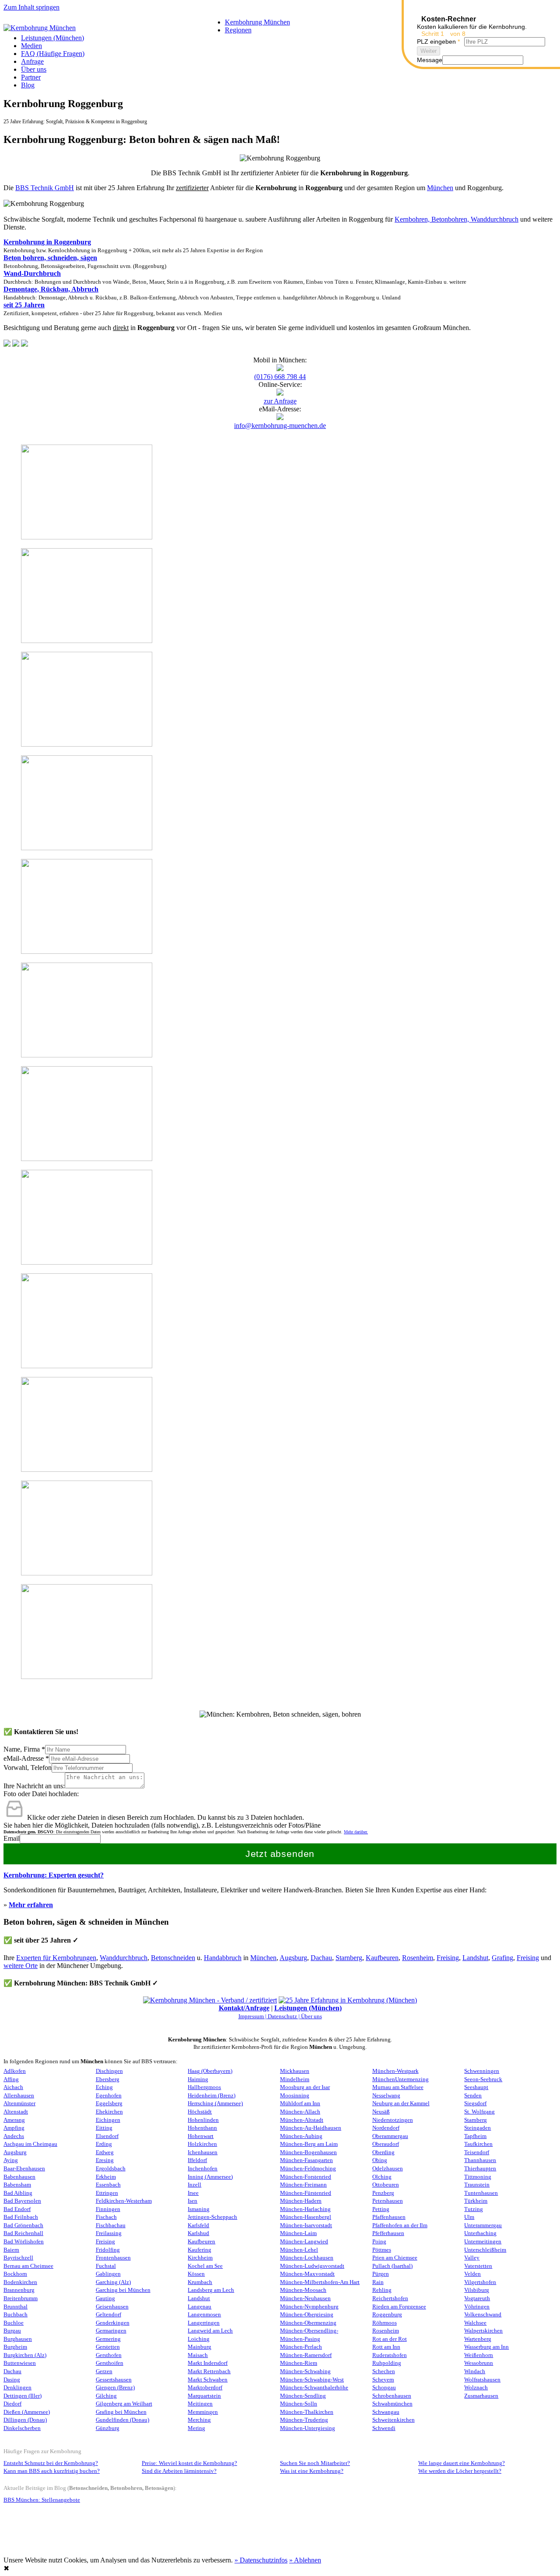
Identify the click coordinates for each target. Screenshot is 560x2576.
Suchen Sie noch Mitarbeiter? (315, 2463)
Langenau (199, 2307)
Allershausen (19, 2096)
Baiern (11, 2250)
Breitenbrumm (21, 2298)
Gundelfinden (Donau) (122, 2420)
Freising (448, 1958)
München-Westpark (395, 2071)
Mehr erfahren (31, 1905)
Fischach (106, 2217)
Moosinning (295, 2096)
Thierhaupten (480, 2169)
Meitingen (200, 2404)
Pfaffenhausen (389, 2217)
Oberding (383, 2152)
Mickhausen (295, 2071)
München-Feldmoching (308, 2169)
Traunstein (477, 2185)
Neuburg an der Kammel (401, 2103)
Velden (472, 2274)
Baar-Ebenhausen (24, 2169)
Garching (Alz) (113, 2282)
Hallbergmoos (204, 2087)
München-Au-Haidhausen (311, 2128)
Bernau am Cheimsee (28, 2266)
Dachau (321, 1958)
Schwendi (384, 2428)
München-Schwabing (305, 2371)
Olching (382, 2177)
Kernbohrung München (257, 22)
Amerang (14, 2120)
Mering (196, 2428)
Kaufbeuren (382, 1958)
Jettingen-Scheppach (212, 2217)
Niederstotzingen (393, 2120)
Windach (475, 2371)
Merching (199, 2420)
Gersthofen (109, 2355)
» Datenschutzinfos (261, 2560)
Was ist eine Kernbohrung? (312, 2471)
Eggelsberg (109, 2103)
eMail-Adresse (26, 1758)
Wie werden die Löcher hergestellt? (460, 2471)
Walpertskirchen (483, 2331)
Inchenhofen (203, 2169)
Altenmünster (19, 2103)
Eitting (104, 2128)
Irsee (193, 2193)
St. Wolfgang (479, 2112)
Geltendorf (108, 2315)
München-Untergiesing (308, 2428)
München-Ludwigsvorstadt (312, 2266)
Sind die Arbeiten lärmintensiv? (179, 2471)
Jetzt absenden (280, 1854)
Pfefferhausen (388, 2233)
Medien (31, 46)
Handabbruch (223, 1958)
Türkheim (476, 2201)
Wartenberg (478, 2339)
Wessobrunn (479, 2363)
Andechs (14, 2136)
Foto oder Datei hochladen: (41, 1794)
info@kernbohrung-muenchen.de (280, 426)
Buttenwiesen (20, 2363)
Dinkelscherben (22, 2428)
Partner (31, 77)
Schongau (384, 2388)
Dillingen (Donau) (25, 2420)
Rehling (382, 2290)
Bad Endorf (17, 2209)
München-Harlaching (305, 2209)
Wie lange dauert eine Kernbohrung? (462, 2463)
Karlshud (198, 2233)
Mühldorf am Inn (300, 2103)
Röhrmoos (385, 2323)
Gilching (106, 2396)
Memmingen (203, 2412)
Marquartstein (204, 2396)
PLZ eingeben (438, 42)
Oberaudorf (386, 2144)
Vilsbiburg (477, 2290)
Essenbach (108, 2185)
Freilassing (109, 2233)
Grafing (502, 1958)
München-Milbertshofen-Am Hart (320, 2282)
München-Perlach (301, 2347)
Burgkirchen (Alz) (25, 2355)
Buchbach (16, 2315)
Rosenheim (418, 1958)
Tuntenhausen (481, 2193)
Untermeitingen (483, 2242)
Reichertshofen (390, 2298)
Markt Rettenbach (209, 2371)
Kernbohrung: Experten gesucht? (54, 1875)
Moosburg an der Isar (305, 2087)
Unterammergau (483, 2225)
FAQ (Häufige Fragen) (53, 54)
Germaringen (111, 2331)
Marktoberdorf (205, 2388)
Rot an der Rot (390, 2339)
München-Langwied (304, 2242)
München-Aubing (301, 2136)
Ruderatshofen (390, 2355)
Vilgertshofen (480, 2282)
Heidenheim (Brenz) (212, 2096)
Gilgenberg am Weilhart (124, 2404)
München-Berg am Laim (309, 2144)
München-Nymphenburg (309, 2307)
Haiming (198, 2079)
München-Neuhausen (305, 2298)
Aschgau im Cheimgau (30, 2144)
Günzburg (108, 2428)
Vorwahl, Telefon (28, 1768)
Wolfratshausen (482, 2380)
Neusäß (381, 2112)
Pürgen (381, 2274)
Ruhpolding (387, 2363)
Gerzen (104, 2371)
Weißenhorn (479, 2355)
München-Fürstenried (306, 2193)
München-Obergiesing (307, 2315)
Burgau (12, 2331)
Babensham (17, 2185)
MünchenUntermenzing (401, 2079)
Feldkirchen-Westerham (124, 2201)
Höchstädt (200, 2112)
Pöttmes (382, 2250)
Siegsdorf (475, 2103)
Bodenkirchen (20, 2282)
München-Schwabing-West (312, 2380)
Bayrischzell (18, 2258)
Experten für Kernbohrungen (56, 1958)
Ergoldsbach (111, 2169)
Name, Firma (24, 1749)
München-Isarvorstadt (306, 2225)
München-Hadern (301, 2201)
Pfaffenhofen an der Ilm (400, 2225)
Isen (192, 2201)
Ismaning (199, 2209)
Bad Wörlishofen (24, 2242)
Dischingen (109, 2071)
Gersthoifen (110, 2363)
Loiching (199, 2339)
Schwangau (386, 2412)
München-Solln (299, 2404)
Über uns (34, 69)
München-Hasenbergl (306, 2217)
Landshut (475, 1958)
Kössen (196, 2274)
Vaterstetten (478, 2266)
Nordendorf (386, 2128)
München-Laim (298, 2233)
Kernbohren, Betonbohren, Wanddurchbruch (457, 219)
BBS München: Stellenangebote (42, 2500)
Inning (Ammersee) (210, 2177)
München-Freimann (303, 2185)
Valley (472, 2258)
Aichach (13, 2087)
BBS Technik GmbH (45, 188)
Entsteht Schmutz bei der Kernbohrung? (51, 2463)
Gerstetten (108, 2347)
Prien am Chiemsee (395, 2258)
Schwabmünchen (392, 2404)
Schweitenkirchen (394, 2420)
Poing (379, 2242)
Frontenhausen (113, 2258)
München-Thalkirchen (307, 2412)
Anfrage (32, 61)
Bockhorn (15, 2274)
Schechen (384, 2371)
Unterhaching (480, 2233)
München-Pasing (300, 2339)
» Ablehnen (305, 2560)
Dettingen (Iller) (23, 2396)
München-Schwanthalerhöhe (314, 2388)
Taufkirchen (478, 2144)
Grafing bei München (121, 2412)
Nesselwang (386, 2096)
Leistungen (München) (52, 38)
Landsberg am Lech (211, 2290)
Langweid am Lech (210, 2331)
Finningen (108, 2209)
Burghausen (18, 2339)
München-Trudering (304, 2420)
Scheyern (383, 2380)
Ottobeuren (386, 2185)
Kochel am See (205, 2266)
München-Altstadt (302, 2120)
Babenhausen (19, 2177)
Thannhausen (480, 2160)
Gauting (105, 2298)
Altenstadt (16, 2112)
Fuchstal (106, 2266)
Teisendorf (477, 2152)
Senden (473, 2096)
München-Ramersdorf (306, 2355)
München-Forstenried (306, 2177)
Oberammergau (390, 2136)
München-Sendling (303, 2396)
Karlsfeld (198, 2225)
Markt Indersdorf (208, 2363)
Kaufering (199, 2250)
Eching (104, 2087)
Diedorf (12, 2404)
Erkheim (106, 2177)
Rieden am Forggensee (399, 2307)
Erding (104, 2144)
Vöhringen (477, 2307)
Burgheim (15, 2347)
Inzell (194, 2185)
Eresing (105, 2160)
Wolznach (476, 2388)
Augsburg (293, 1958)
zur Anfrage (280, 401)
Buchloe (14, 2323)
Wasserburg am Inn (486, 2347)
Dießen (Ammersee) (27, 2412)
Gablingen (108, 2274)
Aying (11, 2160)
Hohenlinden (203, 2120)
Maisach (198, 2355)
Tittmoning (478, 2177)
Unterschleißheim (485, 2250)
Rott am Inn (386, 2347)
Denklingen (17, 2388)
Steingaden (478, 2128)
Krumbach (200, 2282)
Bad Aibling (18, 2193)
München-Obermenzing (308, 2323)
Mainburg (199, 2347)
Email (12, 1838)
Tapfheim (475, 2136)
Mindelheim (295, 2079)
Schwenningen (482, 2071)
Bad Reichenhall (23, 2233)
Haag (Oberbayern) (210, 2071)
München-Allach (300, 2112)
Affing (11, 2079)
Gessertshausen (114, 2380)
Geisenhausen (112, 2307)
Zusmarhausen (481, 2396)
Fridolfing (108, 2250)
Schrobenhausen (392, 2396)
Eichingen (108, 2120)
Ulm (469, 2217)
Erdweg (105, 2152)
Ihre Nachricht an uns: (34, 1786)
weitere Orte (21, 1966)
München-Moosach (303, 2290)
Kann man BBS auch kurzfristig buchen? (52, 2471)
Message (430, 60)
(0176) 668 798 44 (280, 377)
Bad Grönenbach (23, 2225)
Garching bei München (123, 2290)
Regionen (238, 30)
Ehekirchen (109, 2112)
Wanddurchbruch (124, 1958)
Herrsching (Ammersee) (215, 2103)
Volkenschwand (483, 2315)
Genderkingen (113, 2323)
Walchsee (475, 2323)
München (440, 188)
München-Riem (299, 2363)
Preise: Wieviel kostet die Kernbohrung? (189, 2463)
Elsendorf (107, 2136)
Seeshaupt (476, 2087)
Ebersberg (108, 2079)
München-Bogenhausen (308, 2152)
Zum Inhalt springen (31, 7)
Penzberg (383, 2193)
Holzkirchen (202, 2144)
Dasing (12, 2380)
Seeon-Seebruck (483, 2079)
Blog (28, 85)
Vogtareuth (477, 2298)
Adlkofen (15, 2071)
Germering (108, 2339)
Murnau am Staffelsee (398, 2087)
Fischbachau (111, 2225)
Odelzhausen (388, 2169)
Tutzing (474, 2209)
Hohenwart (201, 2136)
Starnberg (349, 1958)
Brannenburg (19, 2290)
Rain (378, 2282)
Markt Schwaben (208, 2380)
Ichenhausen (203, 2152)
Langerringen (204, 2323)
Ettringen (107, 2193)
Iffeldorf (197, 2160)
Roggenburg (387, 2315)
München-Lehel (299, 2250)
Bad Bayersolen (22, 2201)
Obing (380, 2160)
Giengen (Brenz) (115, 2388)
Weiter (429, 51)
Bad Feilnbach (21, 2217)
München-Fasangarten (306, 2160)
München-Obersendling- (309, 2331)
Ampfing (14, 2128)
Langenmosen (204, 2315)
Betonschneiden (173, 1958)
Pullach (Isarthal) (392, 2266)
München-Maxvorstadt (307, 2274)
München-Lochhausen (307, 2258)
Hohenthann (202, 2128)
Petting (381, 2209)
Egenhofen (109, 2096)
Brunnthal (16, 2307)
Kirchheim (200, 2258)
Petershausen (388, 2201)
